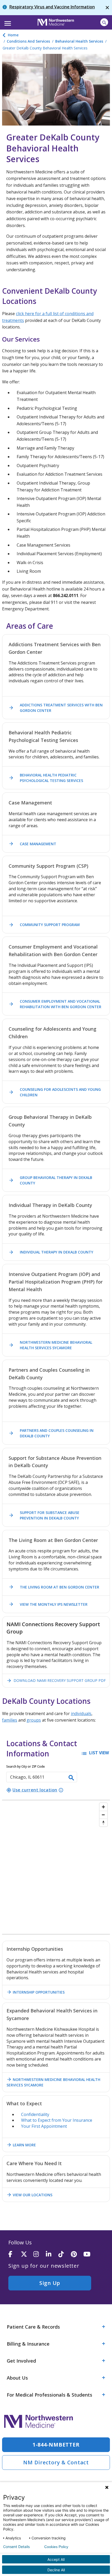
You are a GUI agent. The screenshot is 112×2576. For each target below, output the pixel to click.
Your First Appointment (44, 2126)
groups (34, 1720)
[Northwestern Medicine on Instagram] (40, 2254)
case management (32, 844)
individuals (81, 1713)
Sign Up (50, 2283)
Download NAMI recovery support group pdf (56, 1681)
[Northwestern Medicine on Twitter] (27, 2254)
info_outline (61, 1790)
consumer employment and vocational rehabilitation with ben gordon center (55, 1004)
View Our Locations (29, 2195)
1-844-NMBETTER (56, 2445)
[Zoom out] (103, 1815)
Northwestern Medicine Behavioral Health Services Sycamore (50, 1345)
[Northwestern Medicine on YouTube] (90, 2254)
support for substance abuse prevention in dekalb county (44, 1515)
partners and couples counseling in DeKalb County (51, 1433)
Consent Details (16, 2547)
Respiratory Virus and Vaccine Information (52, 7)
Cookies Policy (56, 2547)
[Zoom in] (103, 1807)
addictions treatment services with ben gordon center (56, 708)
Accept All (56, 2559)
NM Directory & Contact (56, 2462)
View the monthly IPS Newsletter (48, 1604)
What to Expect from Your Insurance (57, 2120)
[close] (107, 8)
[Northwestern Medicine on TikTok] (65, 2254)
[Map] (56, 1867)
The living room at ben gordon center (54, 1587)
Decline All (56, 2570)
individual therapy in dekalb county (51, 1252)
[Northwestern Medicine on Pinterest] (77, 2254)
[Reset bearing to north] (103, 1823)
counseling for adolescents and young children (55, 1092)
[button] (7, 22)
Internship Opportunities (36, 1992)
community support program (44, 925)
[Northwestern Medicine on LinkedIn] (52, 2254)
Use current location (32, 1790)
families (10, 1720)
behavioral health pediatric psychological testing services (46, 778)
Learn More (21, 2145)
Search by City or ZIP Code (26, 1766)
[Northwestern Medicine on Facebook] (15, 2254)
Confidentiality (35, 2114)
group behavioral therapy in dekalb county (50, 1180)
